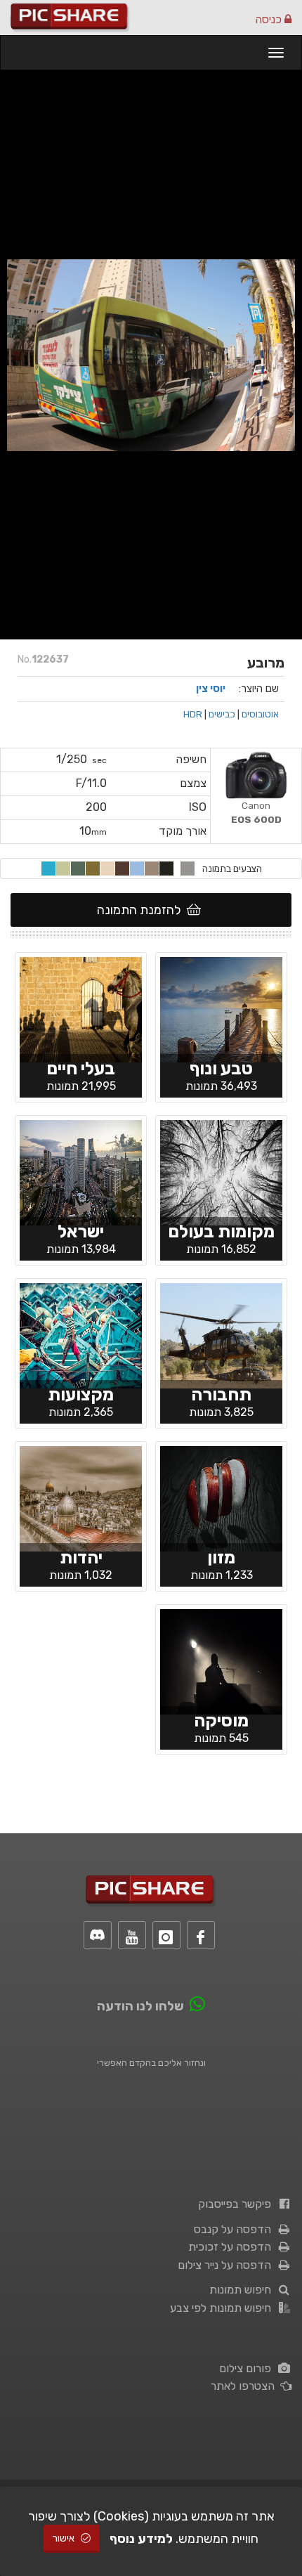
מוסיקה (221, 1720)
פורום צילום (248, 2368)
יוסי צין (211, 689)
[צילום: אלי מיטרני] (221, 1334)
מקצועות (81, 1394)
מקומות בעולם (221, 1231)
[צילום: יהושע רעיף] (81, 1171)
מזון (221, 1557)
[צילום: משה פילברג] (81, 1008)
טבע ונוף (221, 1068)
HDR (193, 714)
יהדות (81, 1557)
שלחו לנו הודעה (140, 2006)
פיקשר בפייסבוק (237, 2204)
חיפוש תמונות (243, 2290)
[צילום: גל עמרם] (221, 1008)
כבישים (222, 714)
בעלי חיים (81, 1068)
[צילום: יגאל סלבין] (81, 1334)
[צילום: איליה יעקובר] (221, 1497)
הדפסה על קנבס (235, 2229)
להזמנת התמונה (142, 910)
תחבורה (221, 1394)
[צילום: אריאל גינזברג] (221, 1171)
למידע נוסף (141, 2539)
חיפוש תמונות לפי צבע (223, 2308)
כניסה (270, 19)
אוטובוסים (260, 714)
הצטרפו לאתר (245, 2386)
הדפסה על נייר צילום (227, 2265)
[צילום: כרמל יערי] (221, 1660)
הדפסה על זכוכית (232, 2247)
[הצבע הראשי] (188, 869)
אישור (65, 2538)
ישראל (81, 1231)
